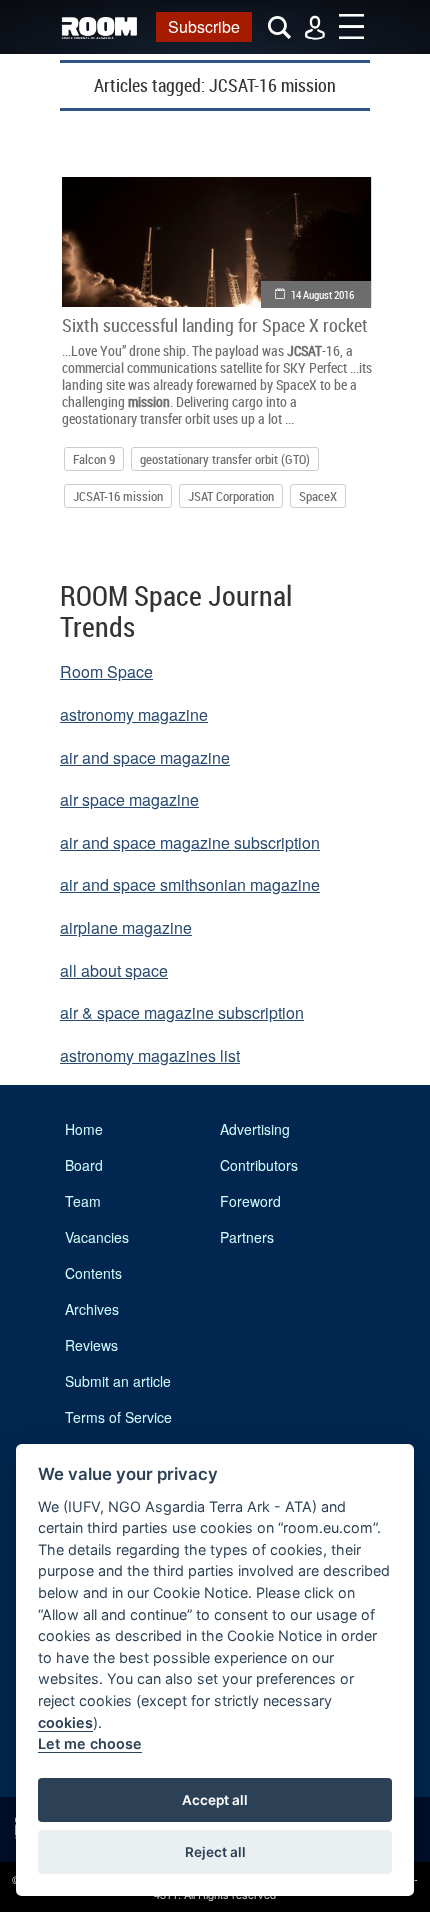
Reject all (215, 1852)
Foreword (250, 1201)
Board (84, 1165)
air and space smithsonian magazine (190, 884)
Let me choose (90, 1743)
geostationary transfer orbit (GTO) (225, 459)
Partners (247, 1237)
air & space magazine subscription (182, 1012)
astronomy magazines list (150, 1055)
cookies (65, 1722)
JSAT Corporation (231, 496)
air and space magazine (145, 757)
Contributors (259, 1165)
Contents (93, 1273)
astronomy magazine (134, 714)
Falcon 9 (94, 459)
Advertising (255, 1129)
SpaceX (318, 496)
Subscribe (204, 26)
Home (84, 1129)
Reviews (91, 1345)
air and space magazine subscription (190, 842)
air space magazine (129, 799)
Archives (92, 1309)
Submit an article (118, 1381)
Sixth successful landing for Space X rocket (215, 325)
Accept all (215, 1800)
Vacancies (97, 1237)
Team (83, 1201)
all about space (114, 970)
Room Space (106, 671)
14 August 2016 (322, 294)
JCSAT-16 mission (118, 496)
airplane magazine (126, 927)
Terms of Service (118, 1417)
